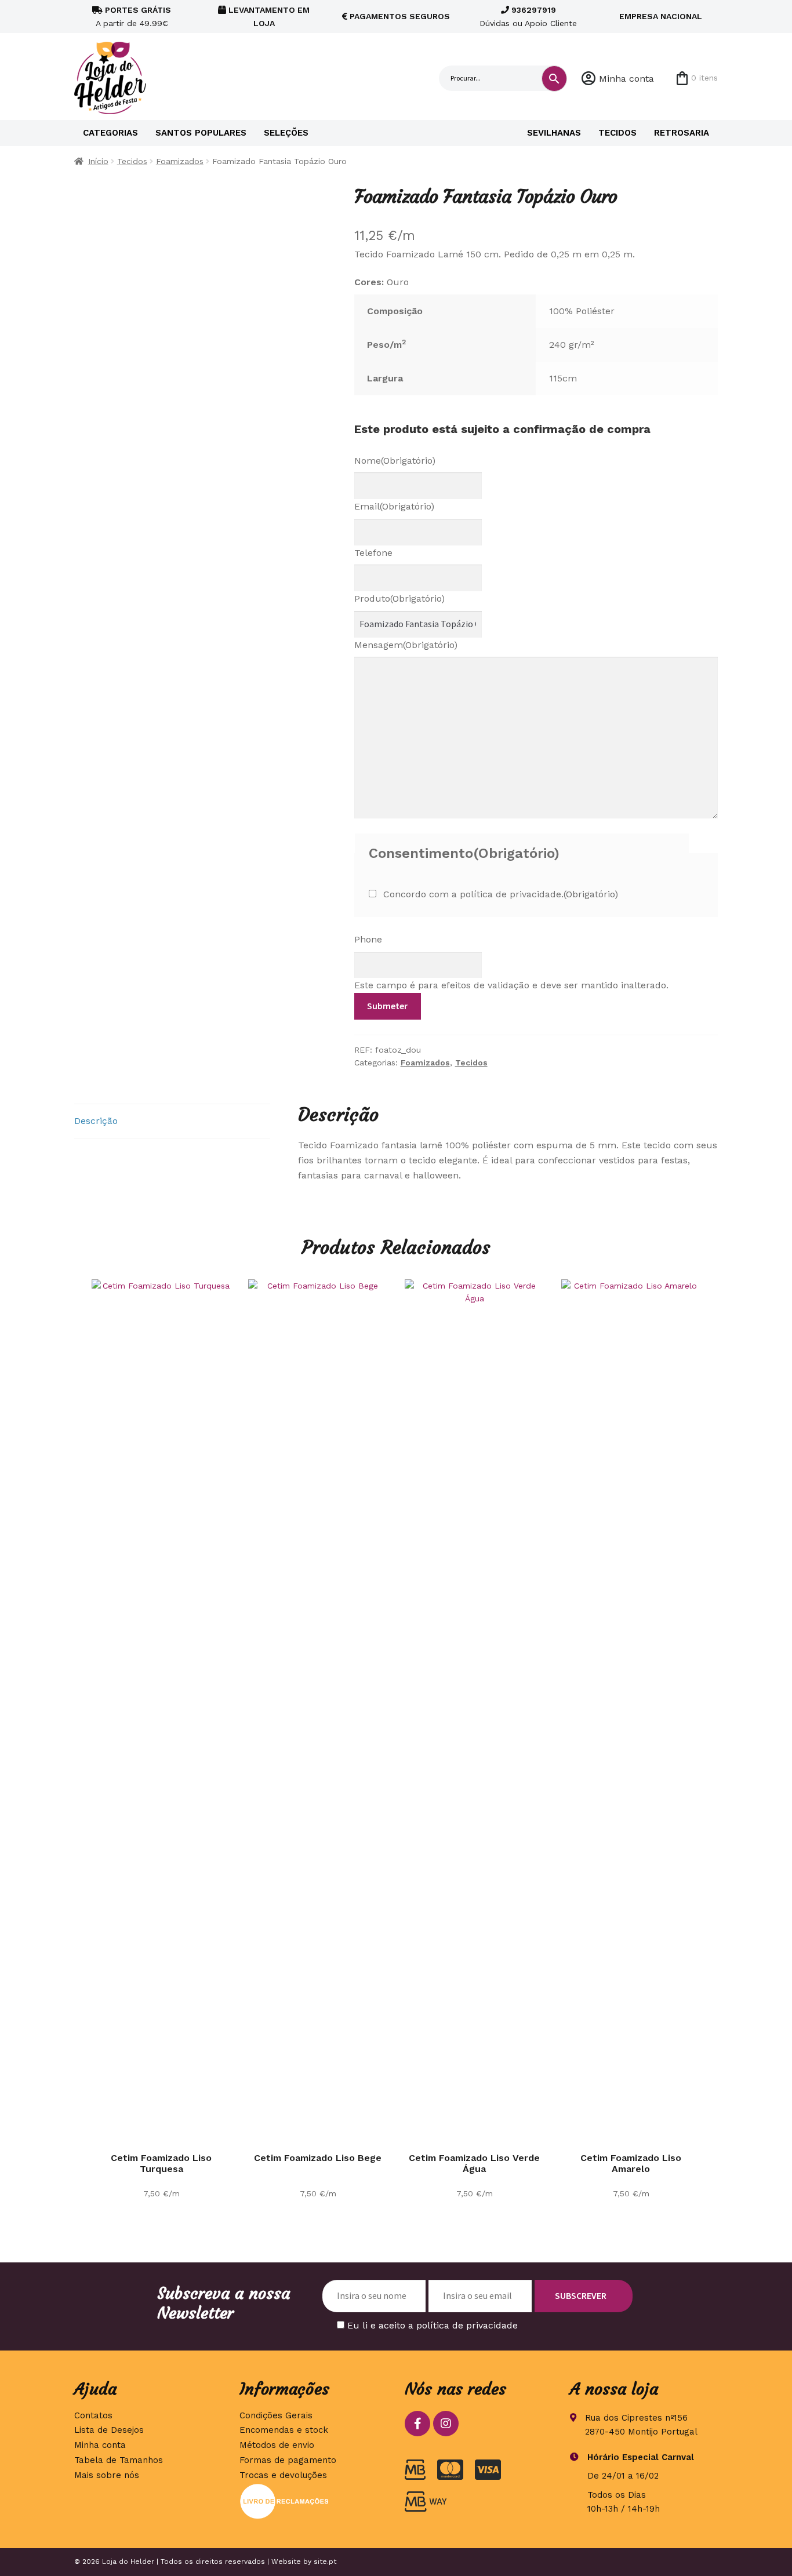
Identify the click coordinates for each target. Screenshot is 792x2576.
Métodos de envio (277, 2445)
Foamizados (180, 161)
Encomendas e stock (284, 2430)
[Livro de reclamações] (313, 2501)
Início (98, 161)
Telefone (373, 553)
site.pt (325, 2562)
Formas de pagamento (288, 2460)
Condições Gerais (276, 2415)
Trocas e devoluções (283, 2475)
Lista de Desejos (109, 2430)
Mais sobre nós (107, 2475)
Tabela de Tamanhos (119, 2460)
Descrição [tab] (96, 1121)
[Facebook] (417, 2424)
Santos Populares (201, 133)
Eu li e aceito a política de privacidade (433, 2325)
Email (394, 506)
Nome (395, 461)
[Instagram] (446, 2424)
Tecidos (617, 133)
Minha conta (626, 79)
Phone (368, 939)
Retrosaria (682, 133)
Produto (399, 598)
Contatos (93, 2415)
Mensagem (406, 645)
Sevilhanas (554, 133)
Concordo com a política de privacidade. (501, 894)
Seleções (286, 133)
